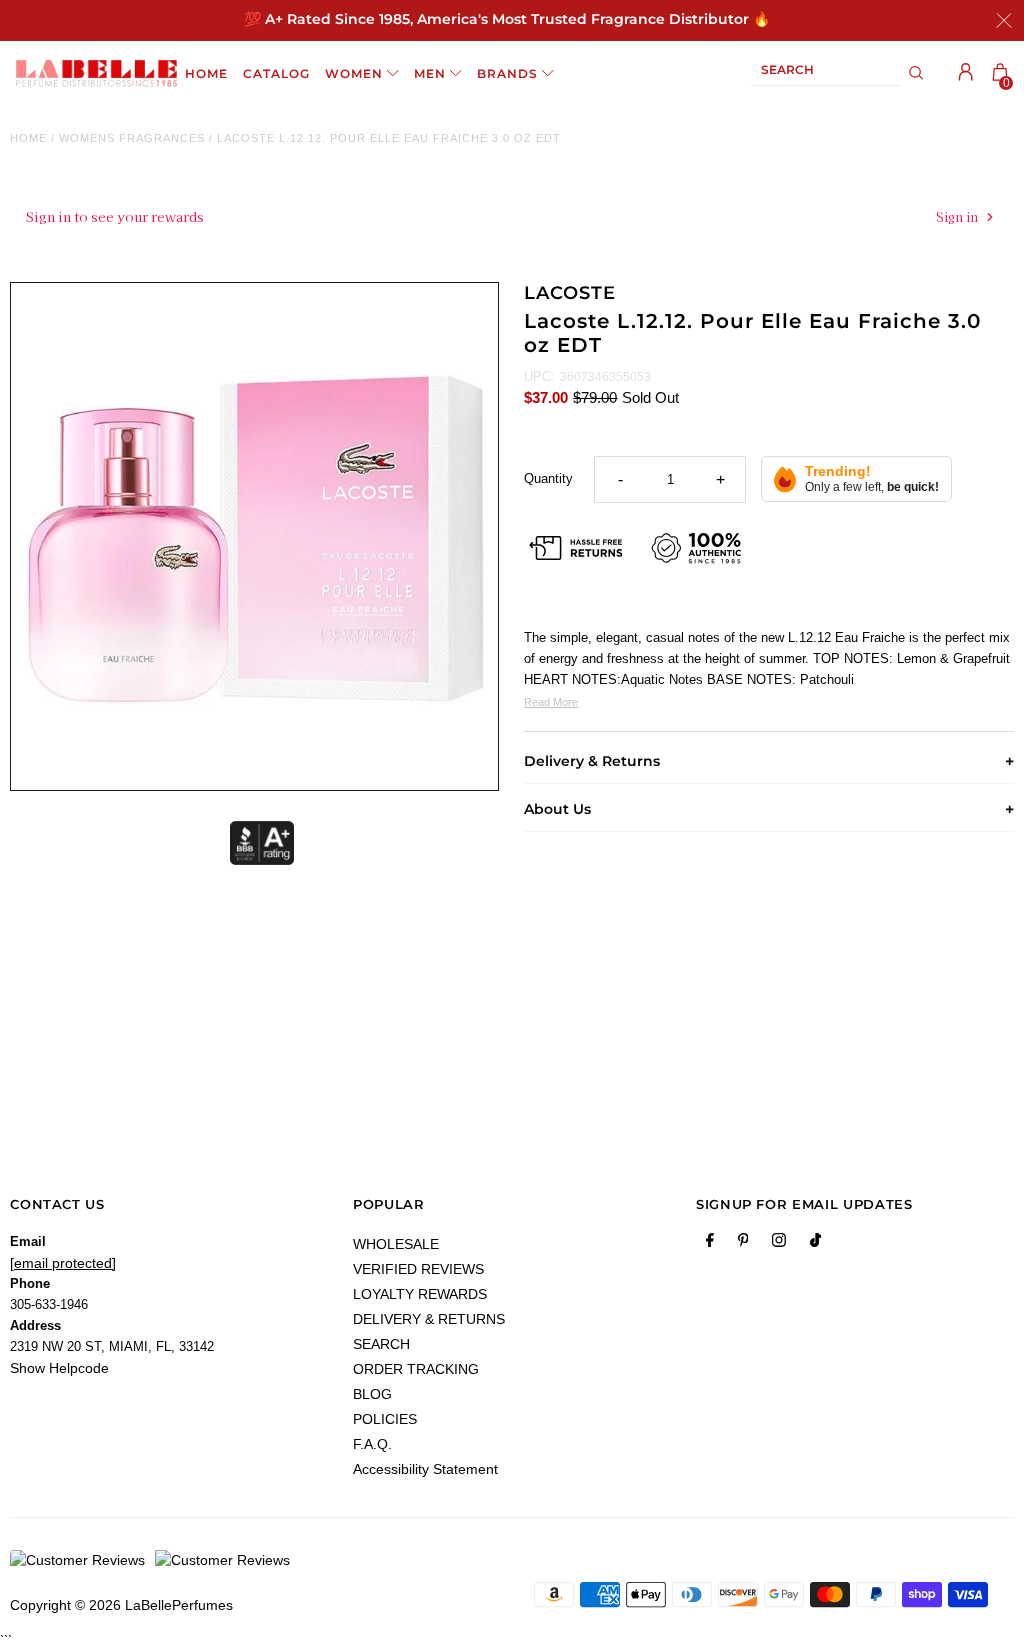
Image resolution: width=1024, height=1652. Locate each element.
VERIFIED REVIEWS (418, 1269)
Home (28, 138)
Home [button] (206, 73)
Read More (551, 702)
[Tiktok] (815, 1244)
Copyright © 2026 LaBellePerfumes (121, 1605)
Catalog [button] (276, 73)
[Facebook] (710, 1244)
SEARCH (381, 1344)
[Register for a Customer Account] (966, 72)
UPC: (539, 376)
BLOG (372, 1394)
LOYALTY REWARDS (420, 1294)
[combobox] (826, 73)
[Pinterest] (743, 1244)
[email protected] (63, 1263)
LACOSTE (569, 293)
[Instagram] (779, 1244)
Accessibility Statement (425, 1469)
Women (354, 73)
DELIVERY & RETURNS (429, 1319)
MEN (430, 73)
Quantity (548, 478)
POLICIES (385, 1419)
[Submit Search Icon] (916, 73)
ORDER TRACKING (416, 1369)
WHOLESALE (396, 1244)
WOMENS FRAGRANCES (132, 138)
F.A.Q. (372, 1444)
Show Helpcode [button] (59, 1368)
